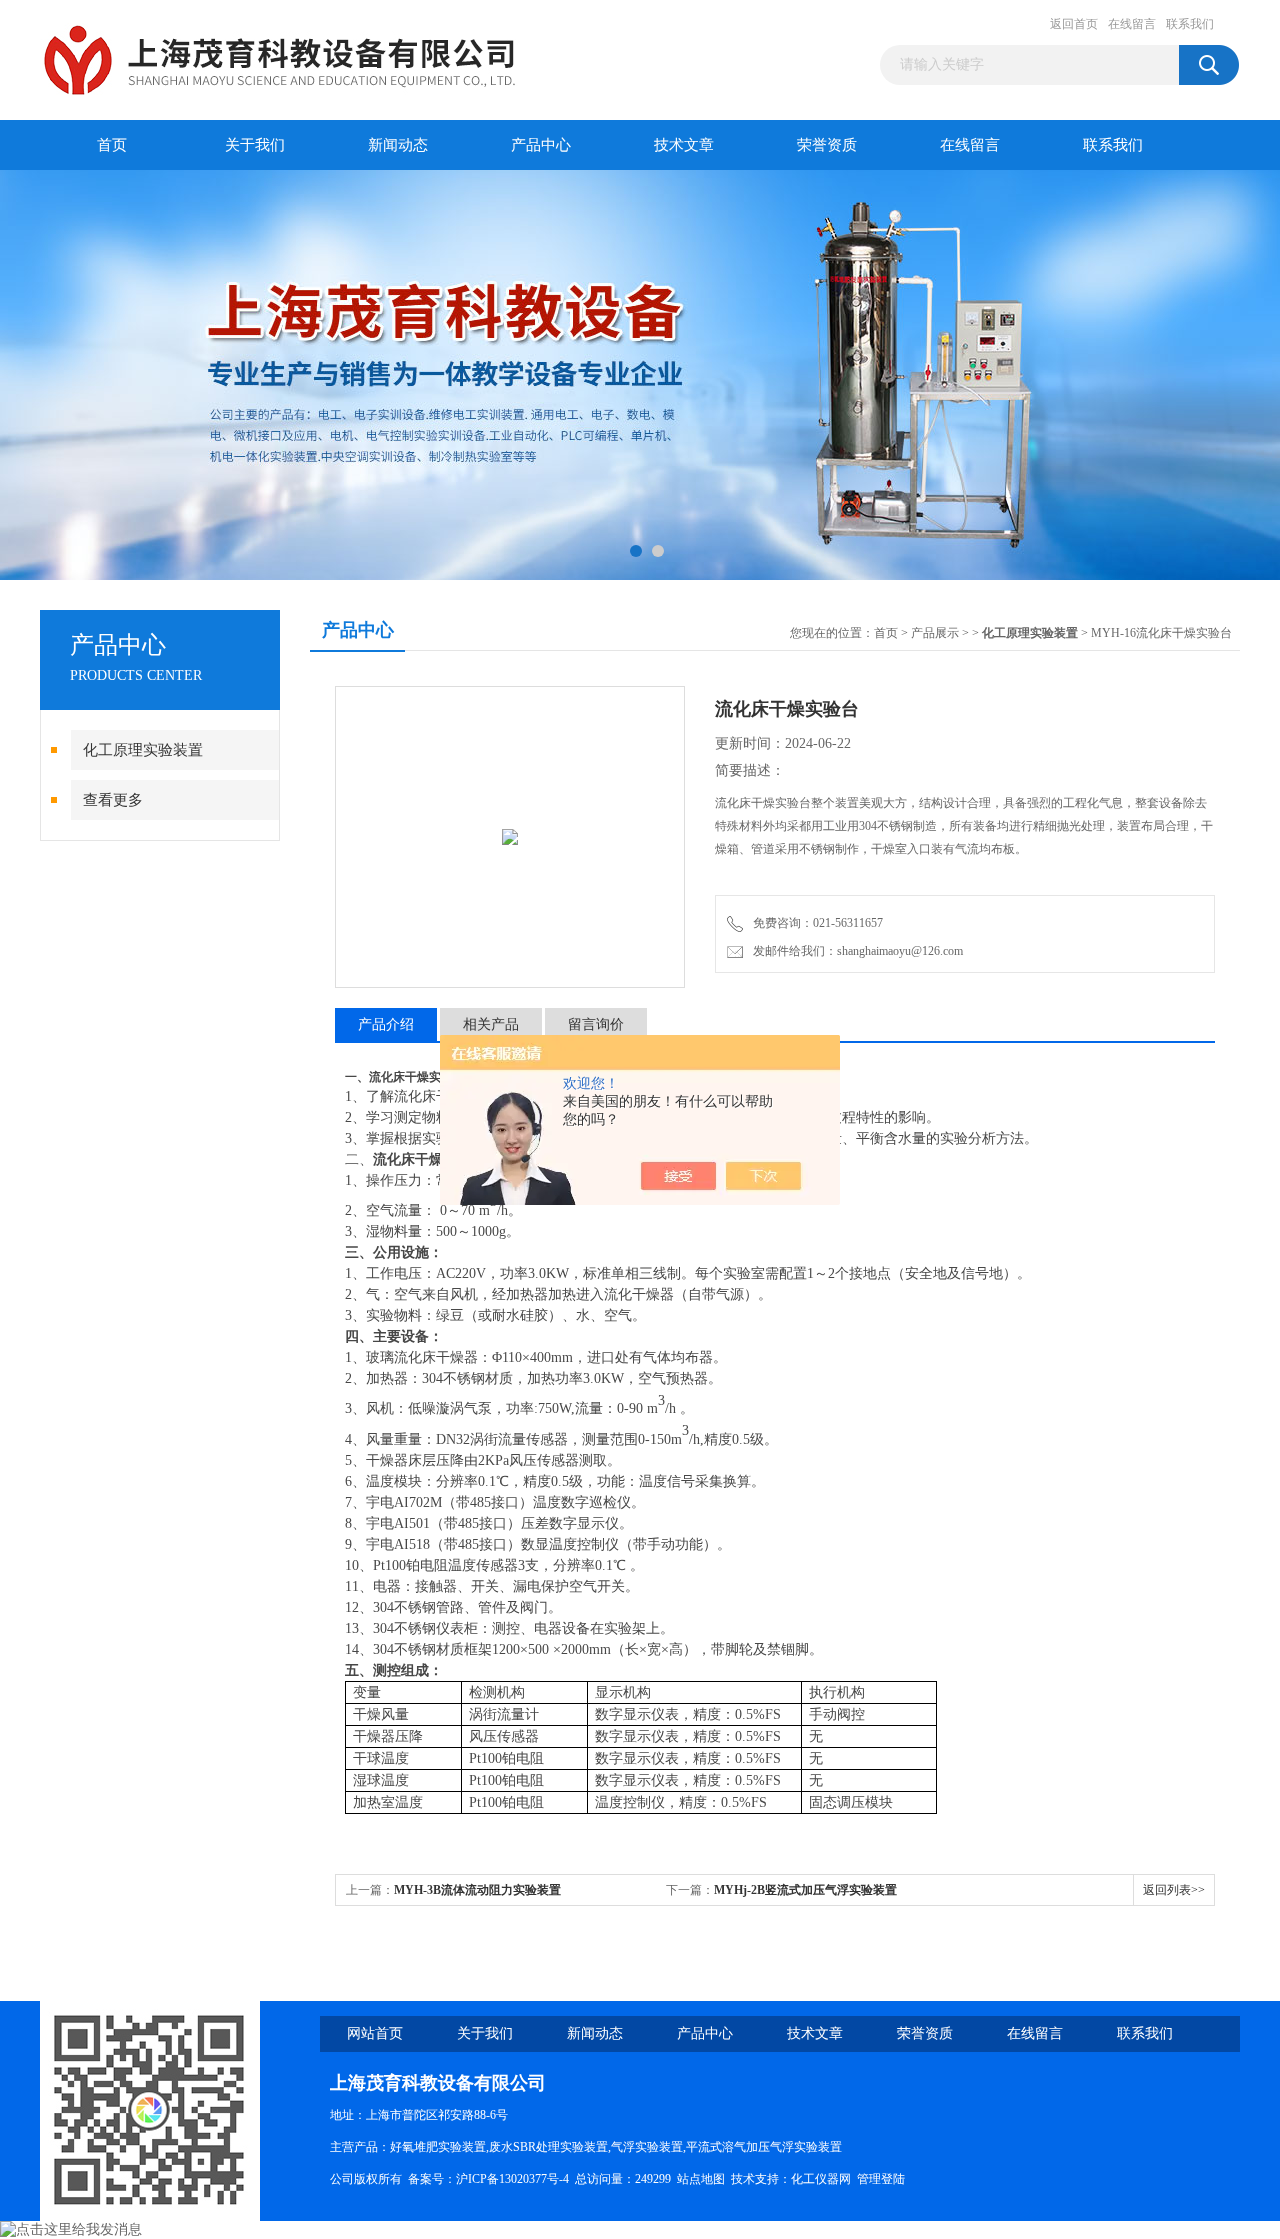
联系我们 (1190, 24)
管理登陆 (881, 2179)
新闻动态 (398, 145)
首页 (112, 145)
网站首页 (375, 2033)
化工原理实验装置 (143, 750)
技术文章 (684, 145)
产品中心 (541, 145)
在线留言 (1132, 24)
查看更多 (113, 800)
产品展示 (935, 633)
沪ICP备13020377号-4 (512, 2179)
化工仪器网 (821, 2179)
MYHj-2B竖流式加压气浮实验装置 (805, 1890)
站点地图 (701, 2179)
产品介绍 (386, 1024)
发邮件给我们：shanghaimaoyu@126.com (855, 951)
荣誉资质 (827, 145)
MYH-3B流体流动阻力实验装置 (477, 1890)
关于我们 (255, 145)
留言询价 (596, 1024)
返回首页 (1074, 24)
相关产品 (491, 1024)
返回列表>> (1174, 1890)
